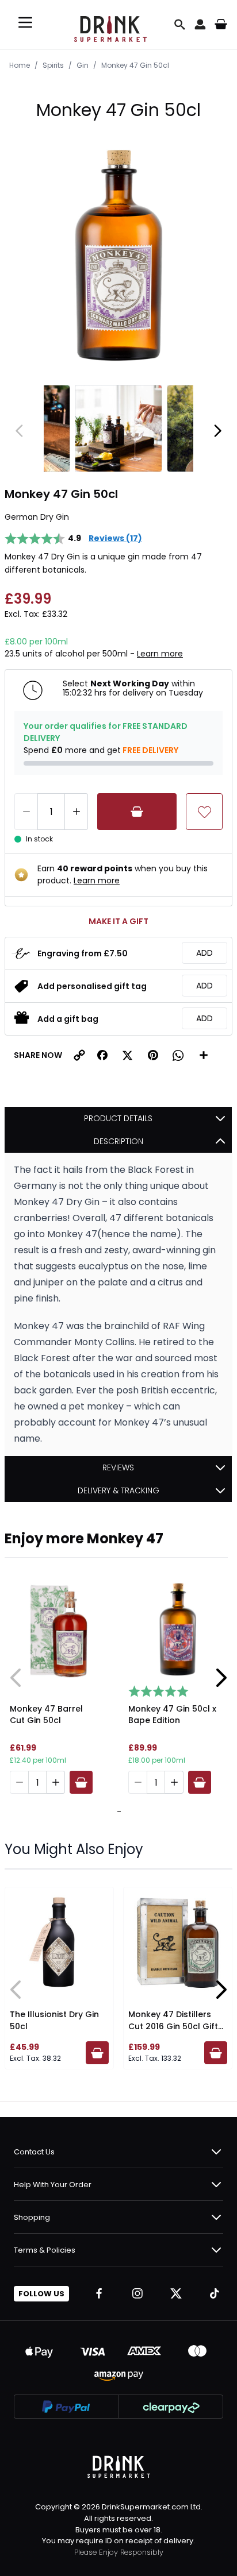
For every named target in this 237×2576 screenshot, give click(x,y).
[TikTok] (215, 2293)
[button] (102, 1055)
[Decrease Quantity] (26, 812)
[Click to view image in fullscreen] (118, 257)
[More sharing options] (204, 1055)
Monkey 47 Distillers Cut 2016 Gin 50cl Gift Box (173, 2026)
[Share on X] (128, 1055)
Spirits (53, 65)
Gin (83, 65)
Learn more (160, 654)
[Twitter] (176, 2293)
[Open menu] (25, 22)
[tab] (117, 1812)
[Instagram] (137, 2293)
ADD (204, 953)
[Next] (217, 431)
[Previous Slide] (16, 1678)
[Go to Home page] (110, 24)
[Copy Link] (79, 1055)
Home (20, 65)
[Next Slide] (221, 1678)
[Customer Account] (200, 24)
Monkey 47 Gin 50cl (135, 65)
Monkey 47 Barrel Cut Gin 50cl (46, 1714)
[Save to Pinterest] (153, 1055)
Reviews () (115, 538)
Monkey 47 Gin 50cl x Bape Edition (172, 1714)
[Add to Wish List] (204, 812)
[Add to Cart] (137, 812)
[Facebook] (99, 2293)
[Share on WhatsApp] (178, 1055)
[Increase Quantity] (77, 812)
